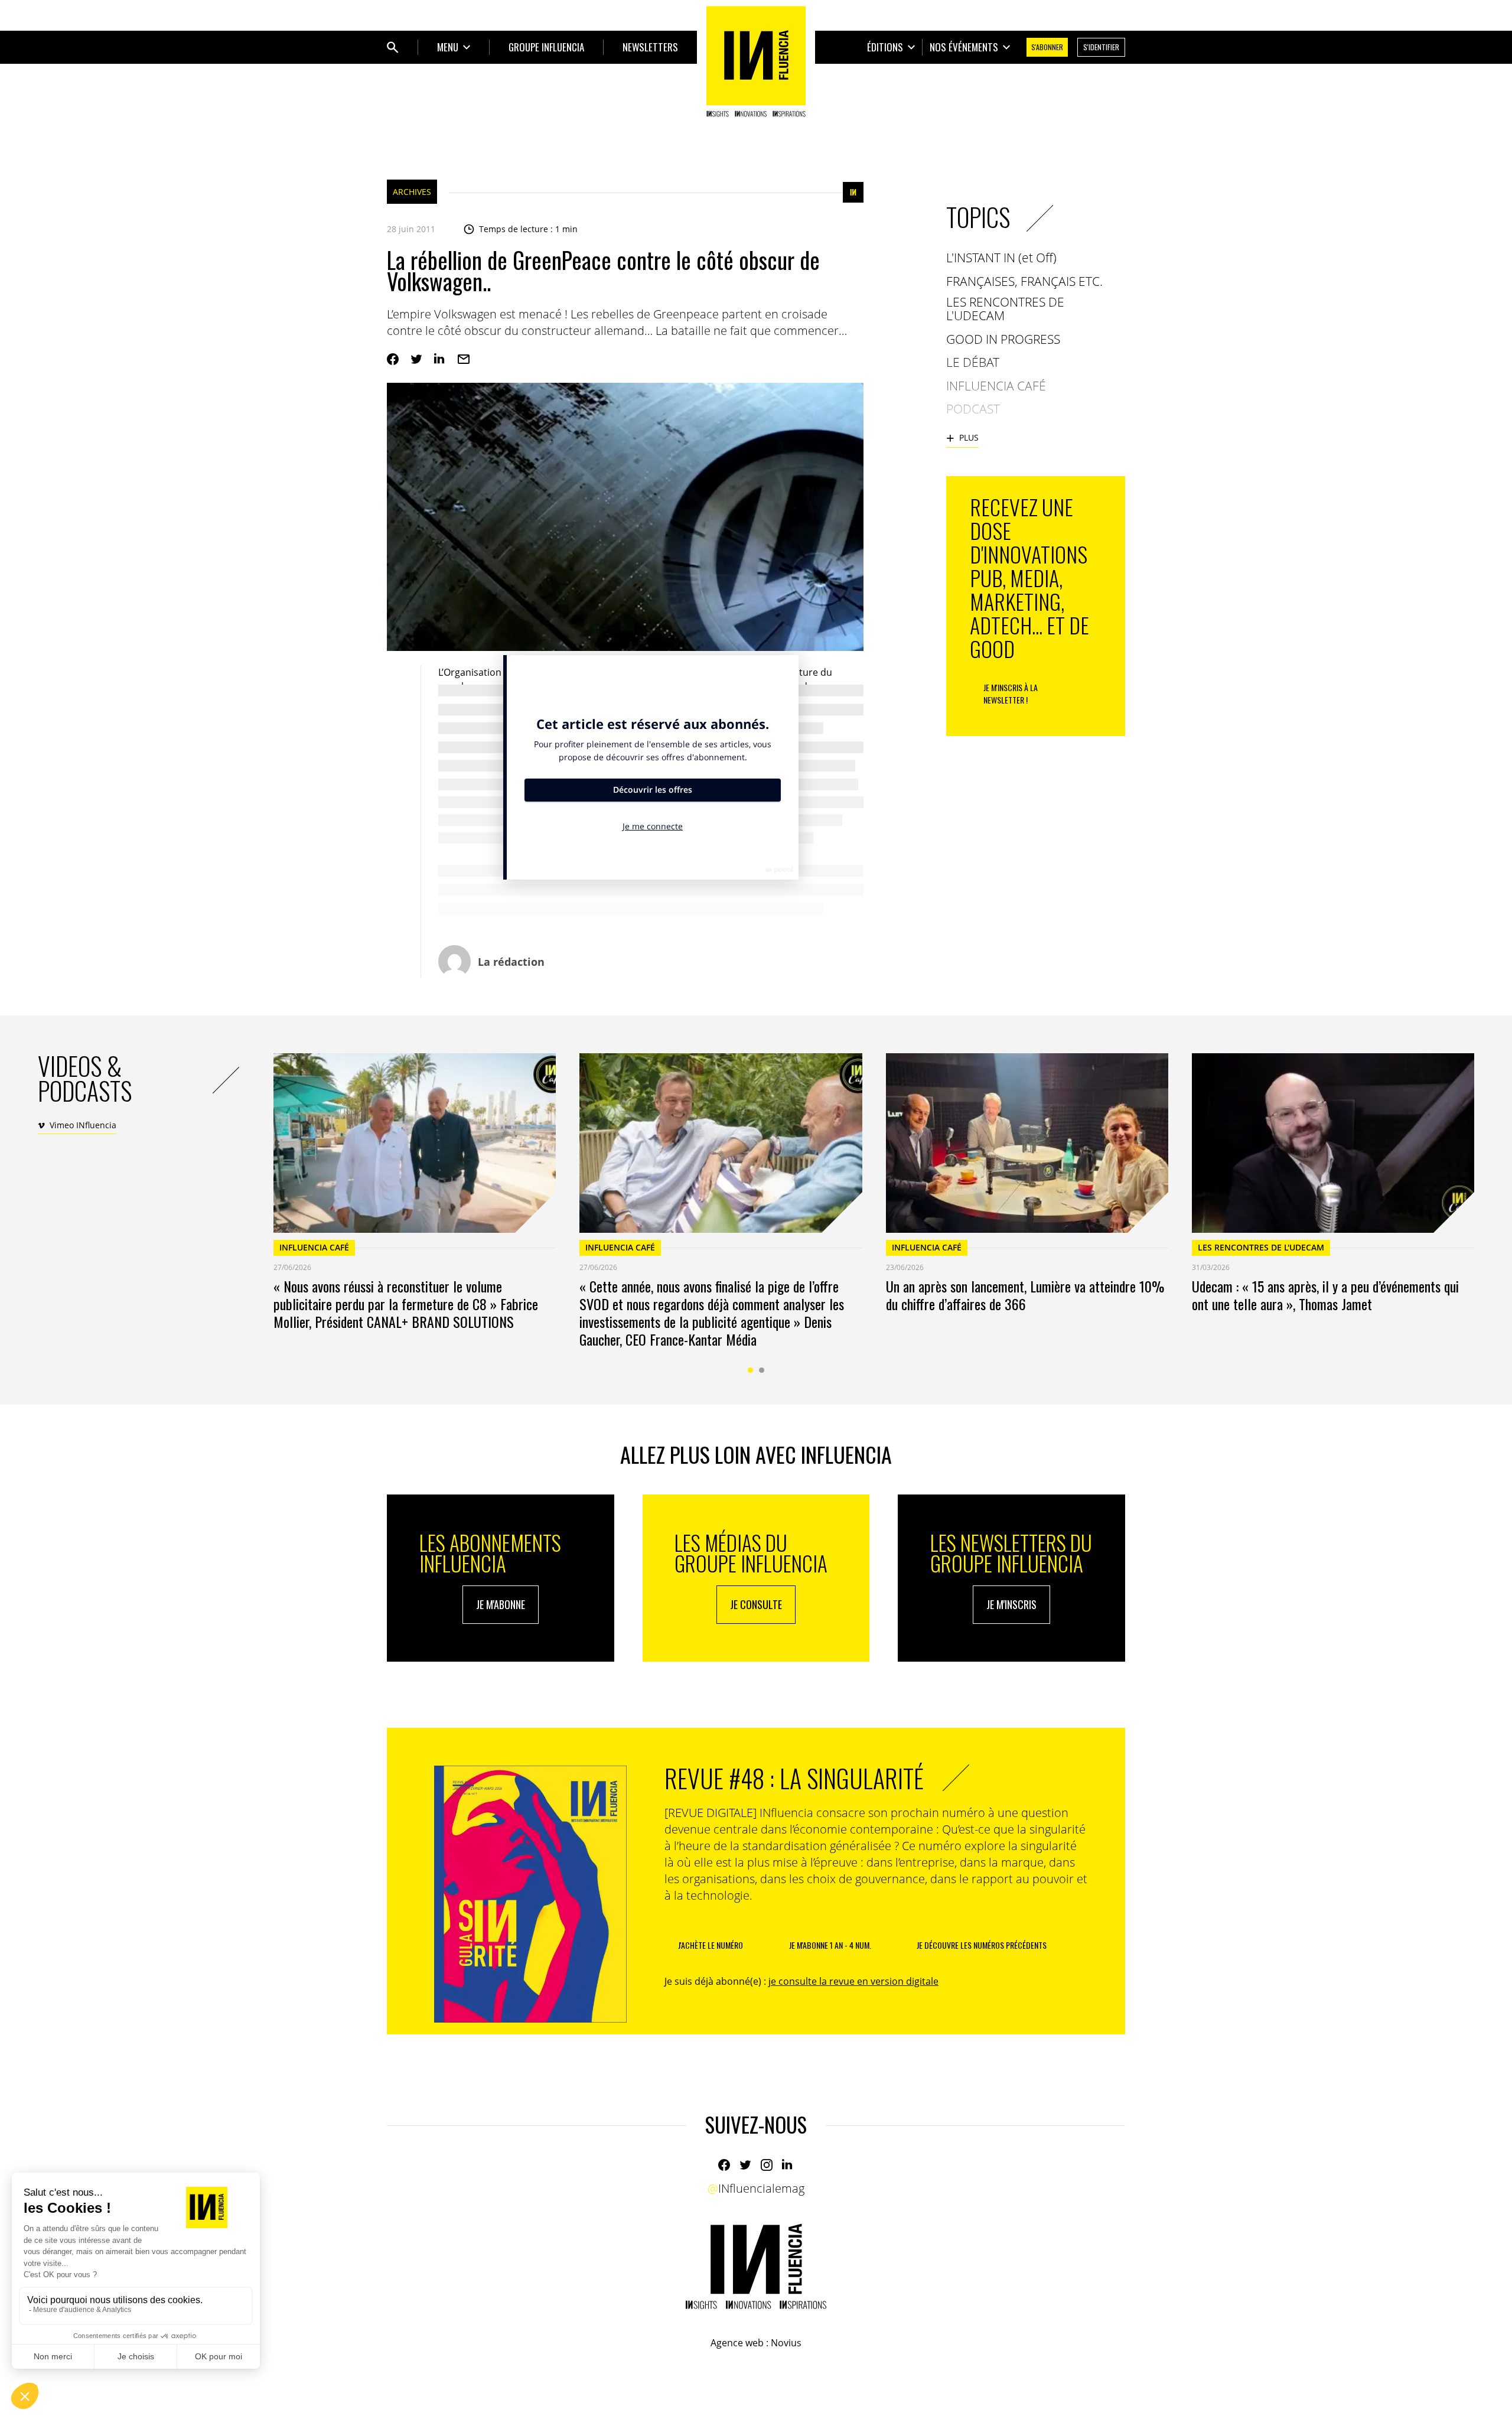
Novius (786, 2343)
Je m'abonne (501, 1604)
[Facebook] (393, 359)
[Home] (756, 61)
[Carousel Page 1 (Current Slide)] (750, 1370)
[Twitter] (416, 359)
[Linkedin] (440, 359)
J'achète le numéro (711, 1945)
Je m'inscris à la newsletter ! (1011, 693)
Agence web (737, 2343)
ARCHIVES (412, 192)
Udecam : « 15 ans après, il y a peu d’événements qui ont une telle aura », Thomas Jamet (1325, 1295)
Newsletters (650, 47)
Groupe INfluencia (546, 47)
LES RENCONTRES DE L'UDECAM (1261, 1247)
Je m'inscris (1011, 1604)
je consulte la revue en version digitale (853, 1981)
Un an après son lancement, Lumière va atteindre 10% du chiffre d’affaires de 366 (1025, 1295)
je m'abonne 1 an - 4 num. (830, 1945)
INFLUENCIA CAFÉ (314, 1247)
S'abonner (1047, 47)
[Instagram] (767, 2165)
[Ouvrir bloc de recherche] (393, 47)
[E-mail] (464, 359)
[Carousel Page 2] (762, 1370)
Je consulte (756, 1604)
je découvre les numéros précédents (982, 1945)
